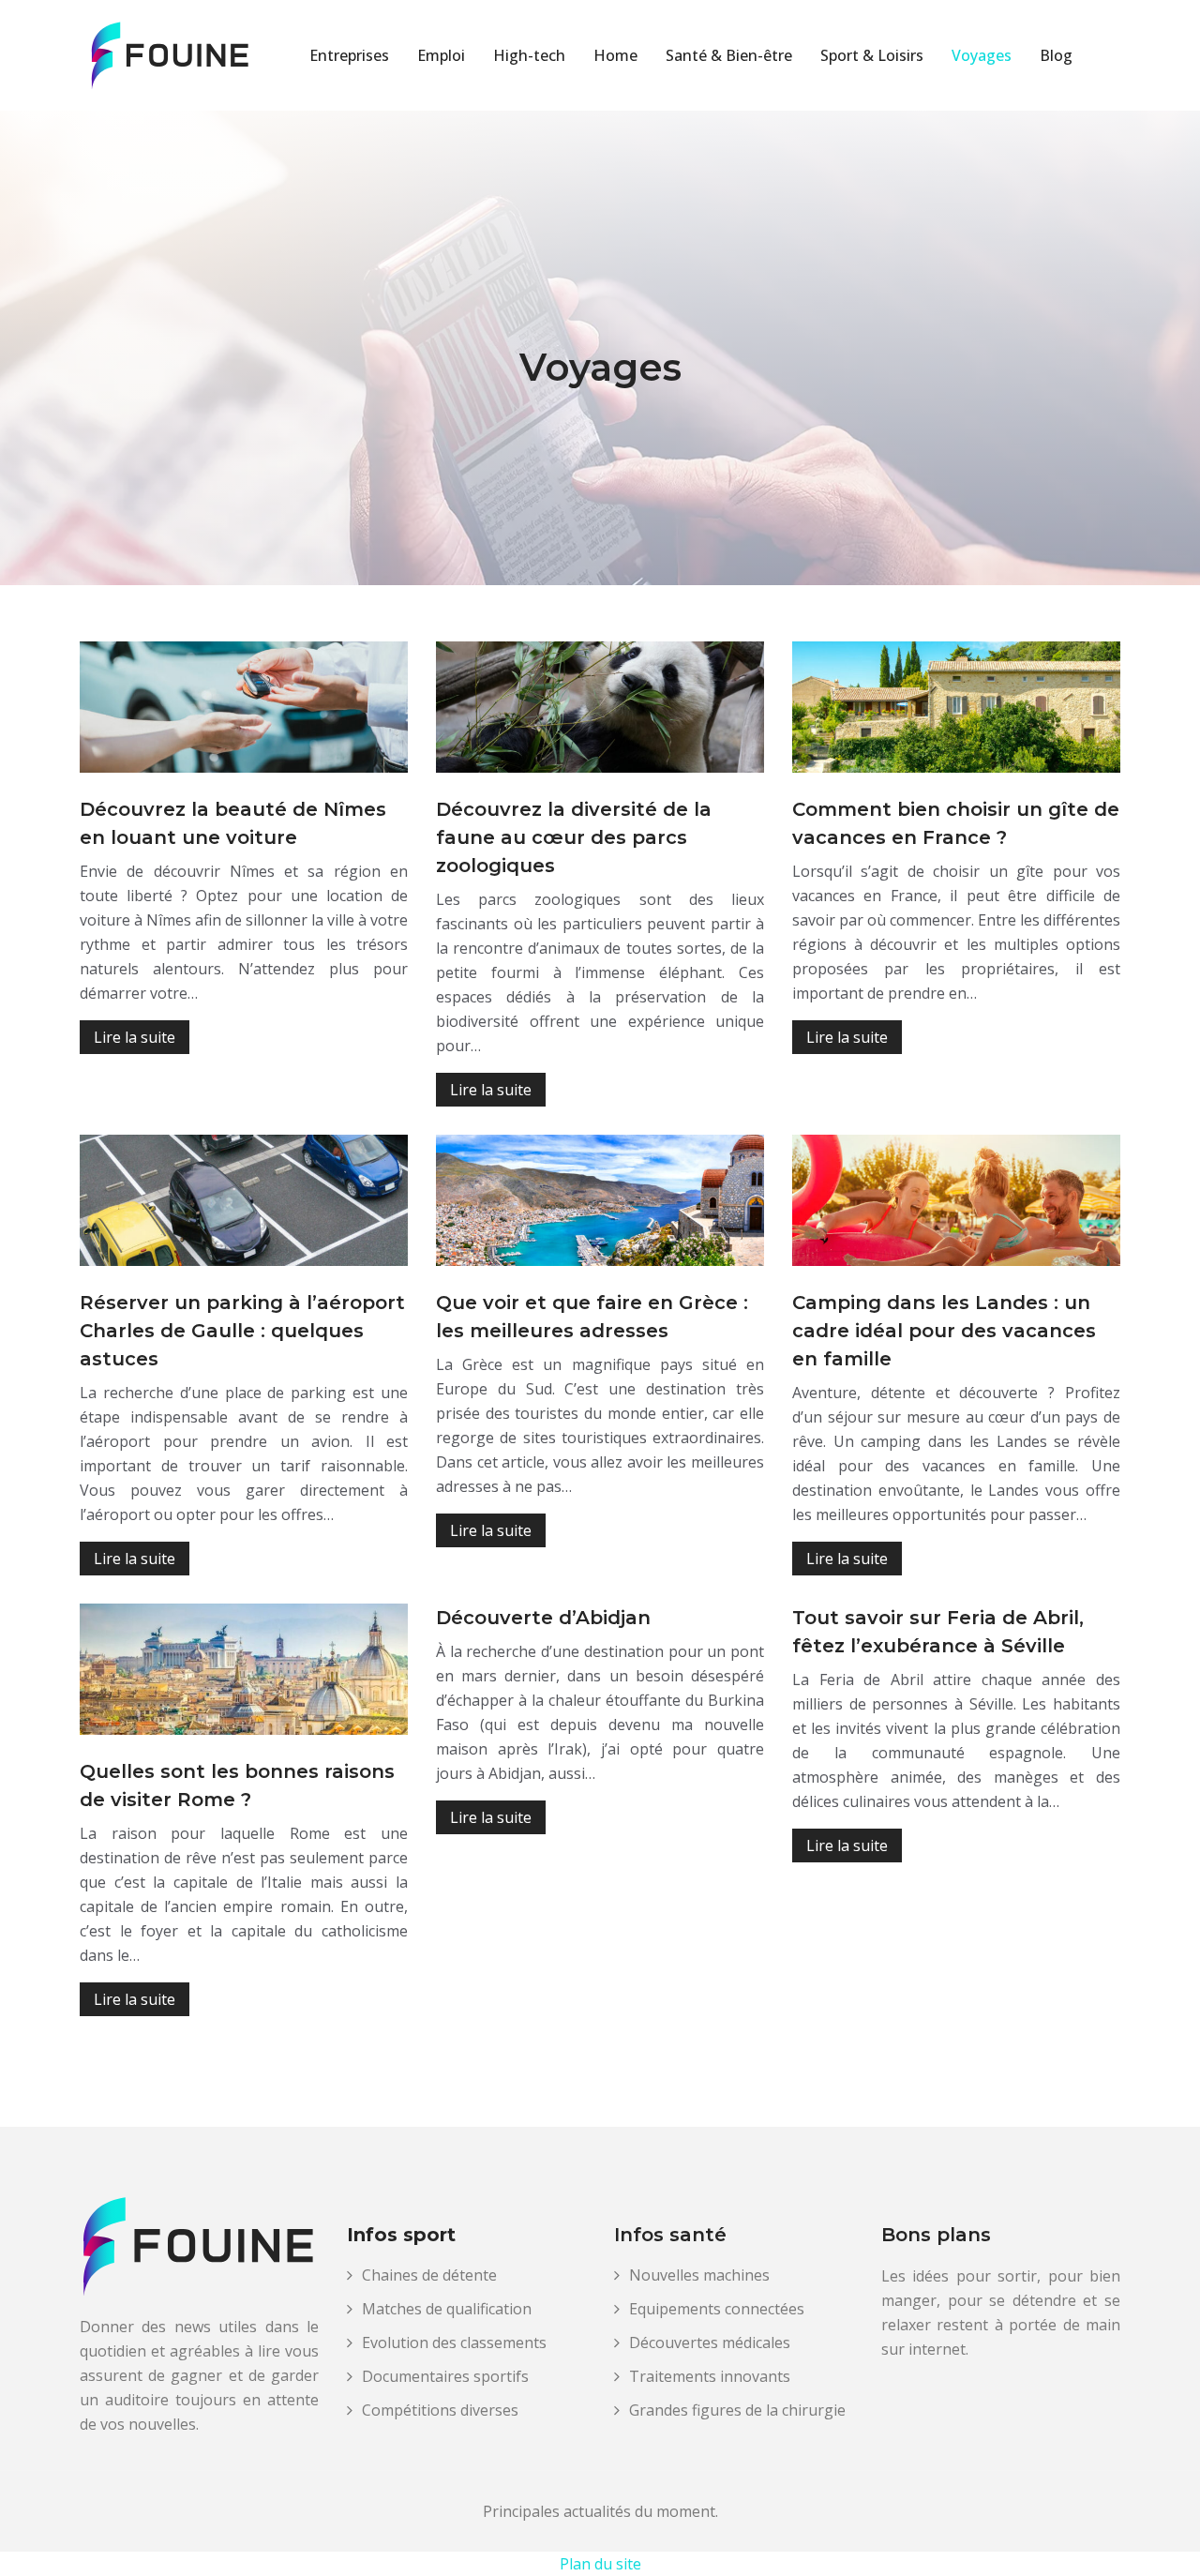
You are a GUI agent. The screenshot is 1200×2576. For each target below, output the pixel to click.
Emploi (441, 55)
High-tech (529, 55)
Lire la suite (135, 1037)
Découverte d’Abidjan (543, 1618)
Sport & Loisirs (872, 55)
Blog (1056, 55)
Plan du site (600, 2564)
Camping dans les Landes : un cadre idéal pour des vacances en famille (944, 1331)
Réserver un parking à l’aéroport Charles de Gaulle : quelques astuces (242, 1331)
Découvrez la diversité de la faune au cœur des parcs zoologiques (574, 837)
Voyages (982, 55)
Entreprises (349, 55)
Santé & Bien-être (729, 55)
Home (615, 55)
